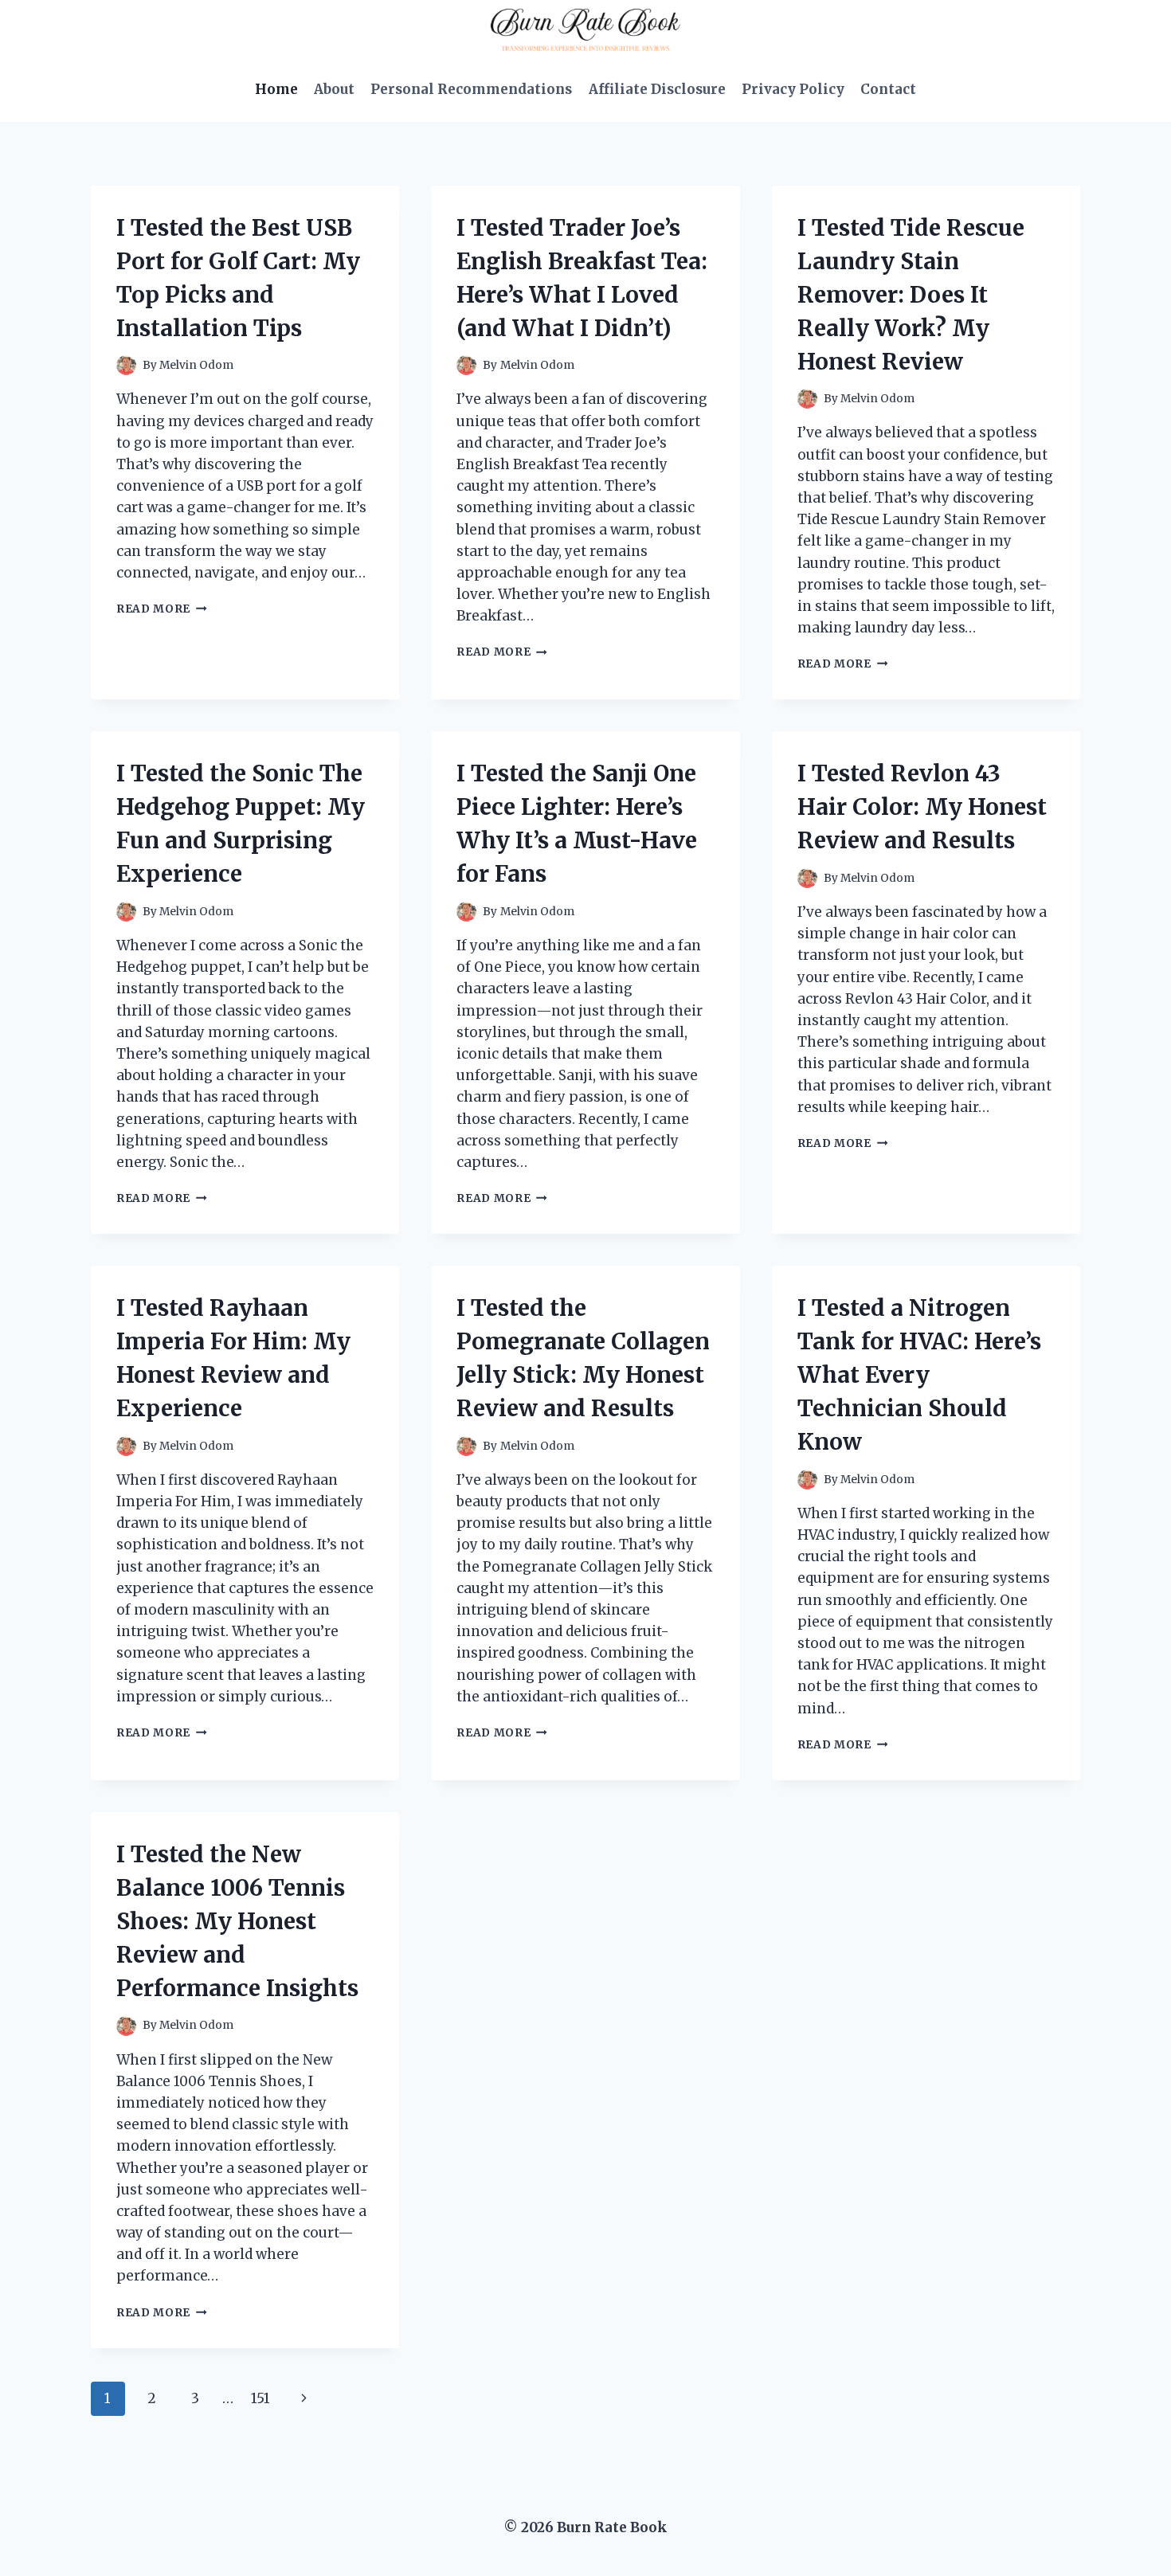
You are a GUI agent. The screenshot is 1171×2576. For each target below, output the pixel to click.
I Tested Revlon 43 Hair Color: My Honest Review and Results (922, 807)
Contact (888, 89)
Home (276, 89)
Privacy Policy (793, 89)
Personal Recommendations (471, 89)
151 (260, 2398)
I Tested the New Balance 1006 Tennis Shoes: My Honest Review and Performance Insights (237, 1921)
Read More (162, 609)
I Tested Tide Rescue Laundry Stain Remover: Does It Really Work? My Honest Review (911, 295)
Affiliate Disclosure (657, 89)
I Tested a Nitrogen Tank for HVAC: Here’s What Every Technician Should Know (919, 1375)
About (334, 89)
